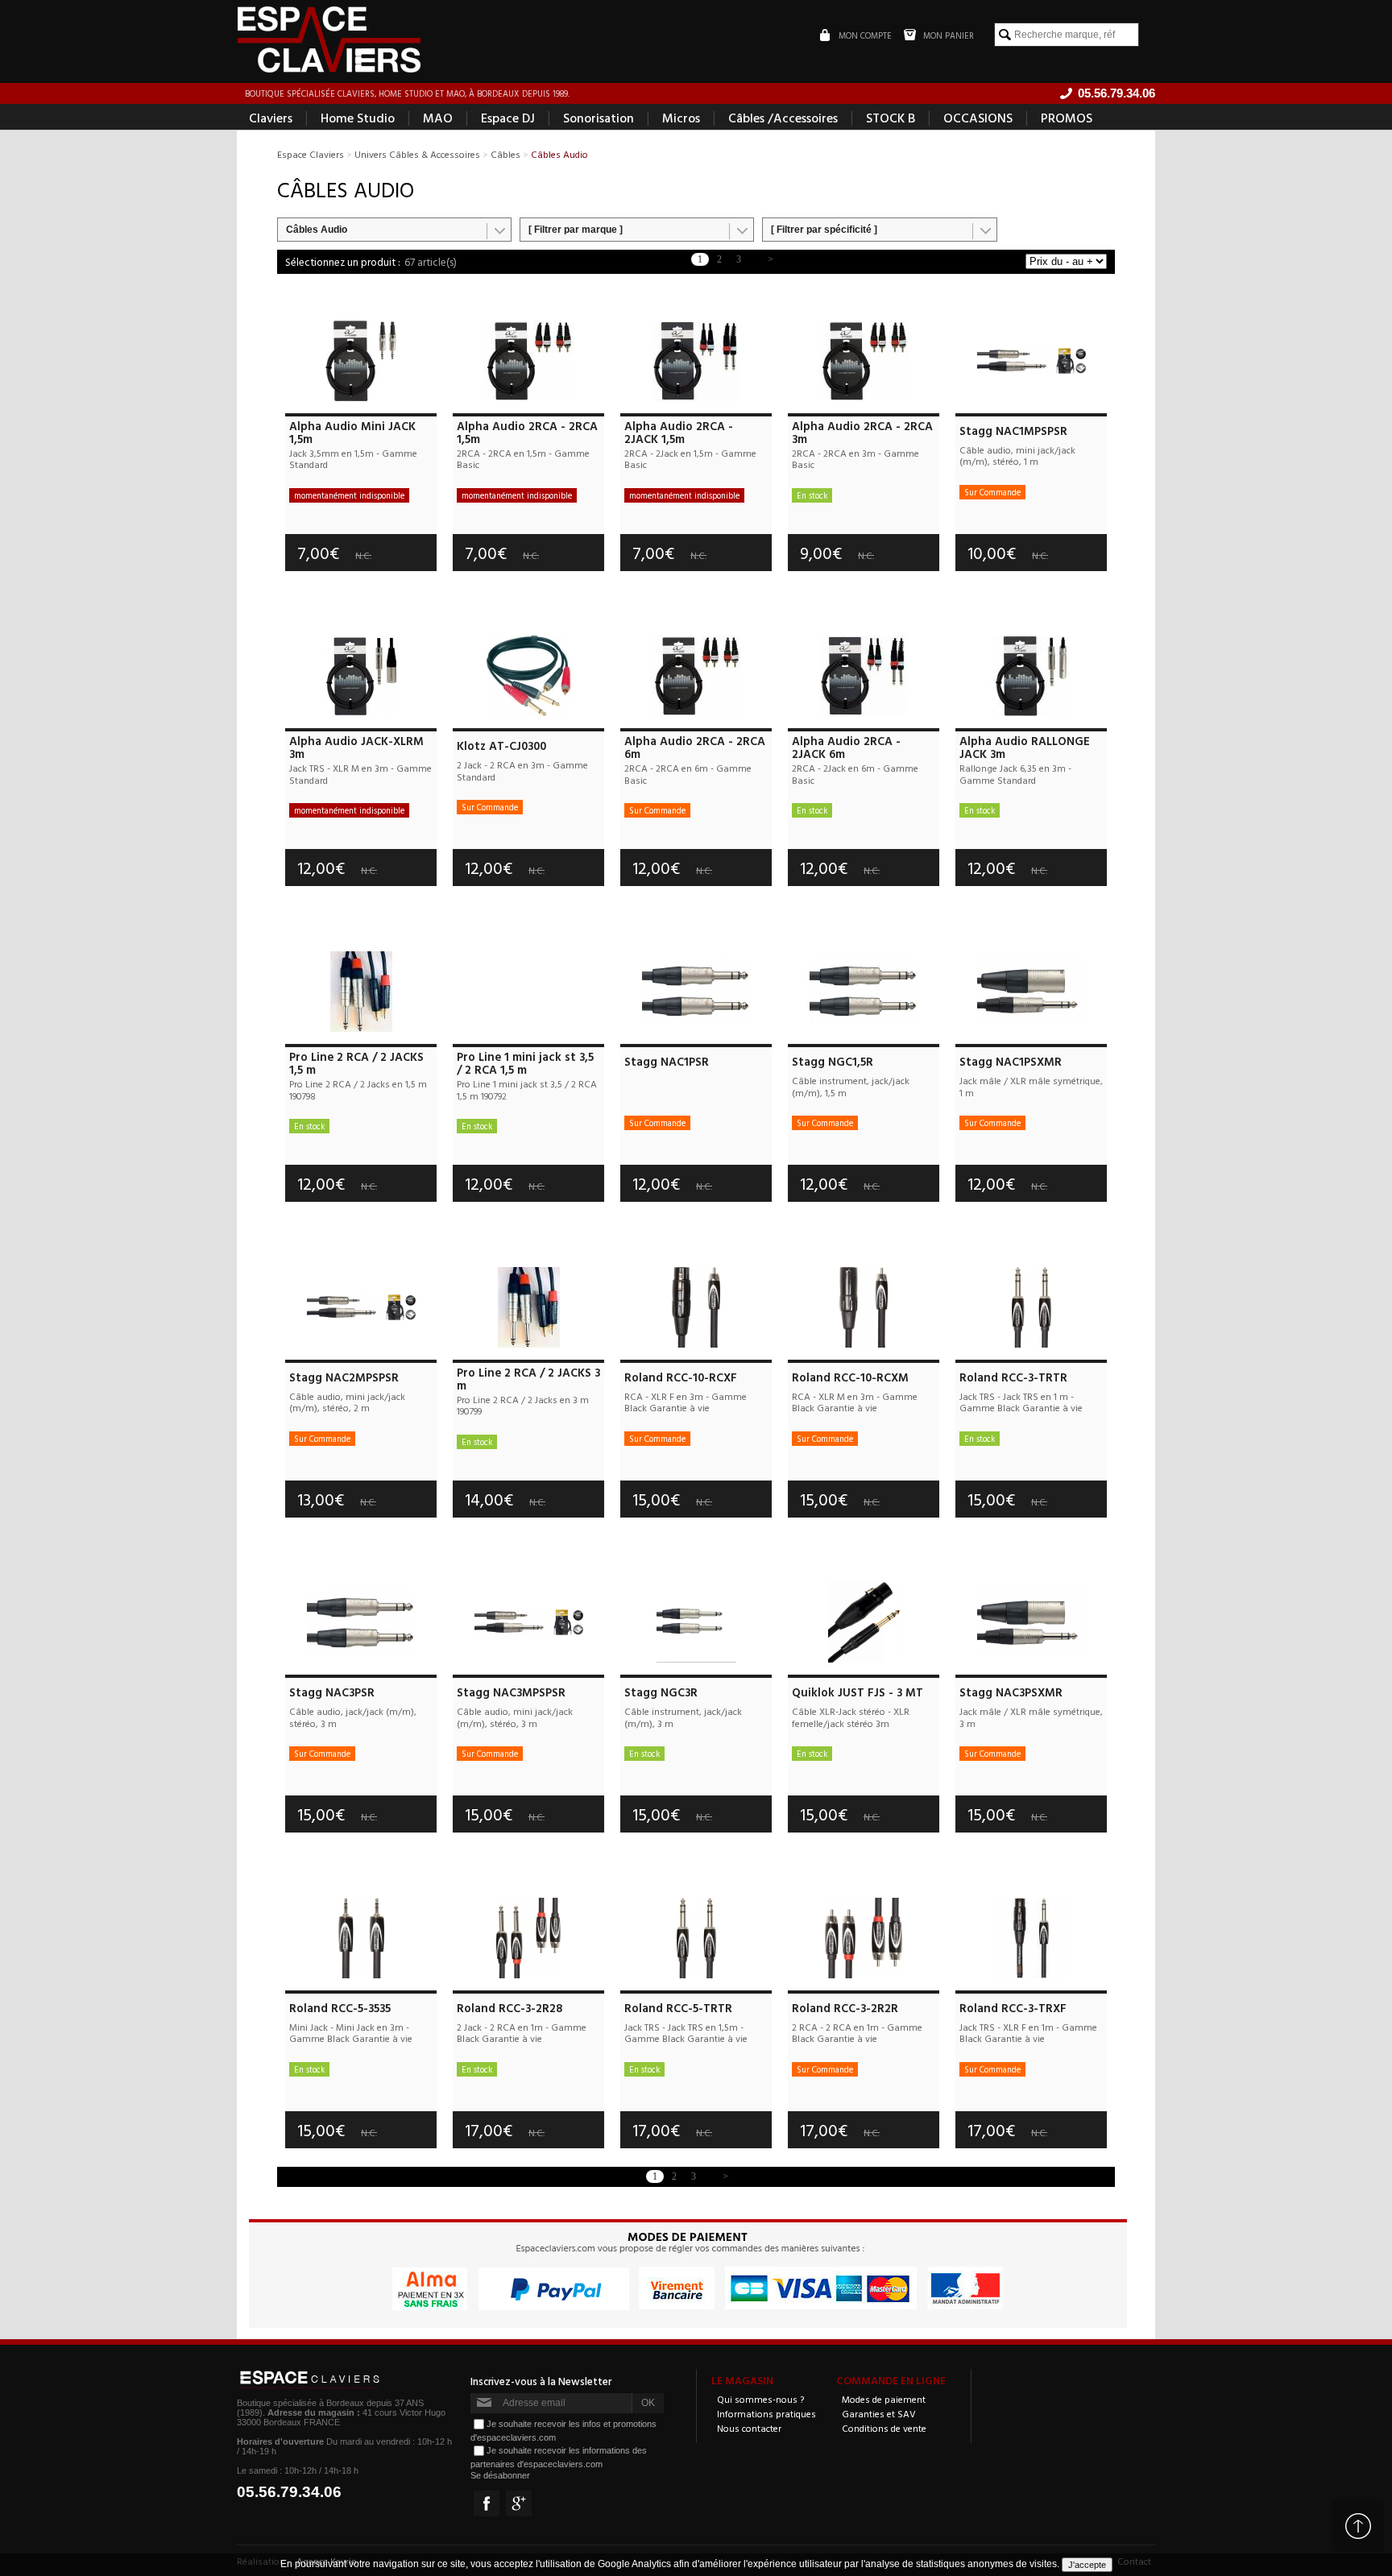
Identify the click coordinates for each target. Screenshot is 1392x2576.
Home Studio (358, 118)
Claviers (271, 118)
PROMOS (1067, 118)
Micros (681, 118)
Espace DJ (508, 118)
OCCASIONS (978, 118)
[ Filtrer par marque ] (576, 230)
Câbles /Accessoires (783, 118)
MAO (438, 118)
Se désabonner (500, 2475)
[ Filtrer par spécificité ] (824, 230)
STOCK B (891, 118)
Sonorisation (599, 118)
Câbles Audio (317, 230)
